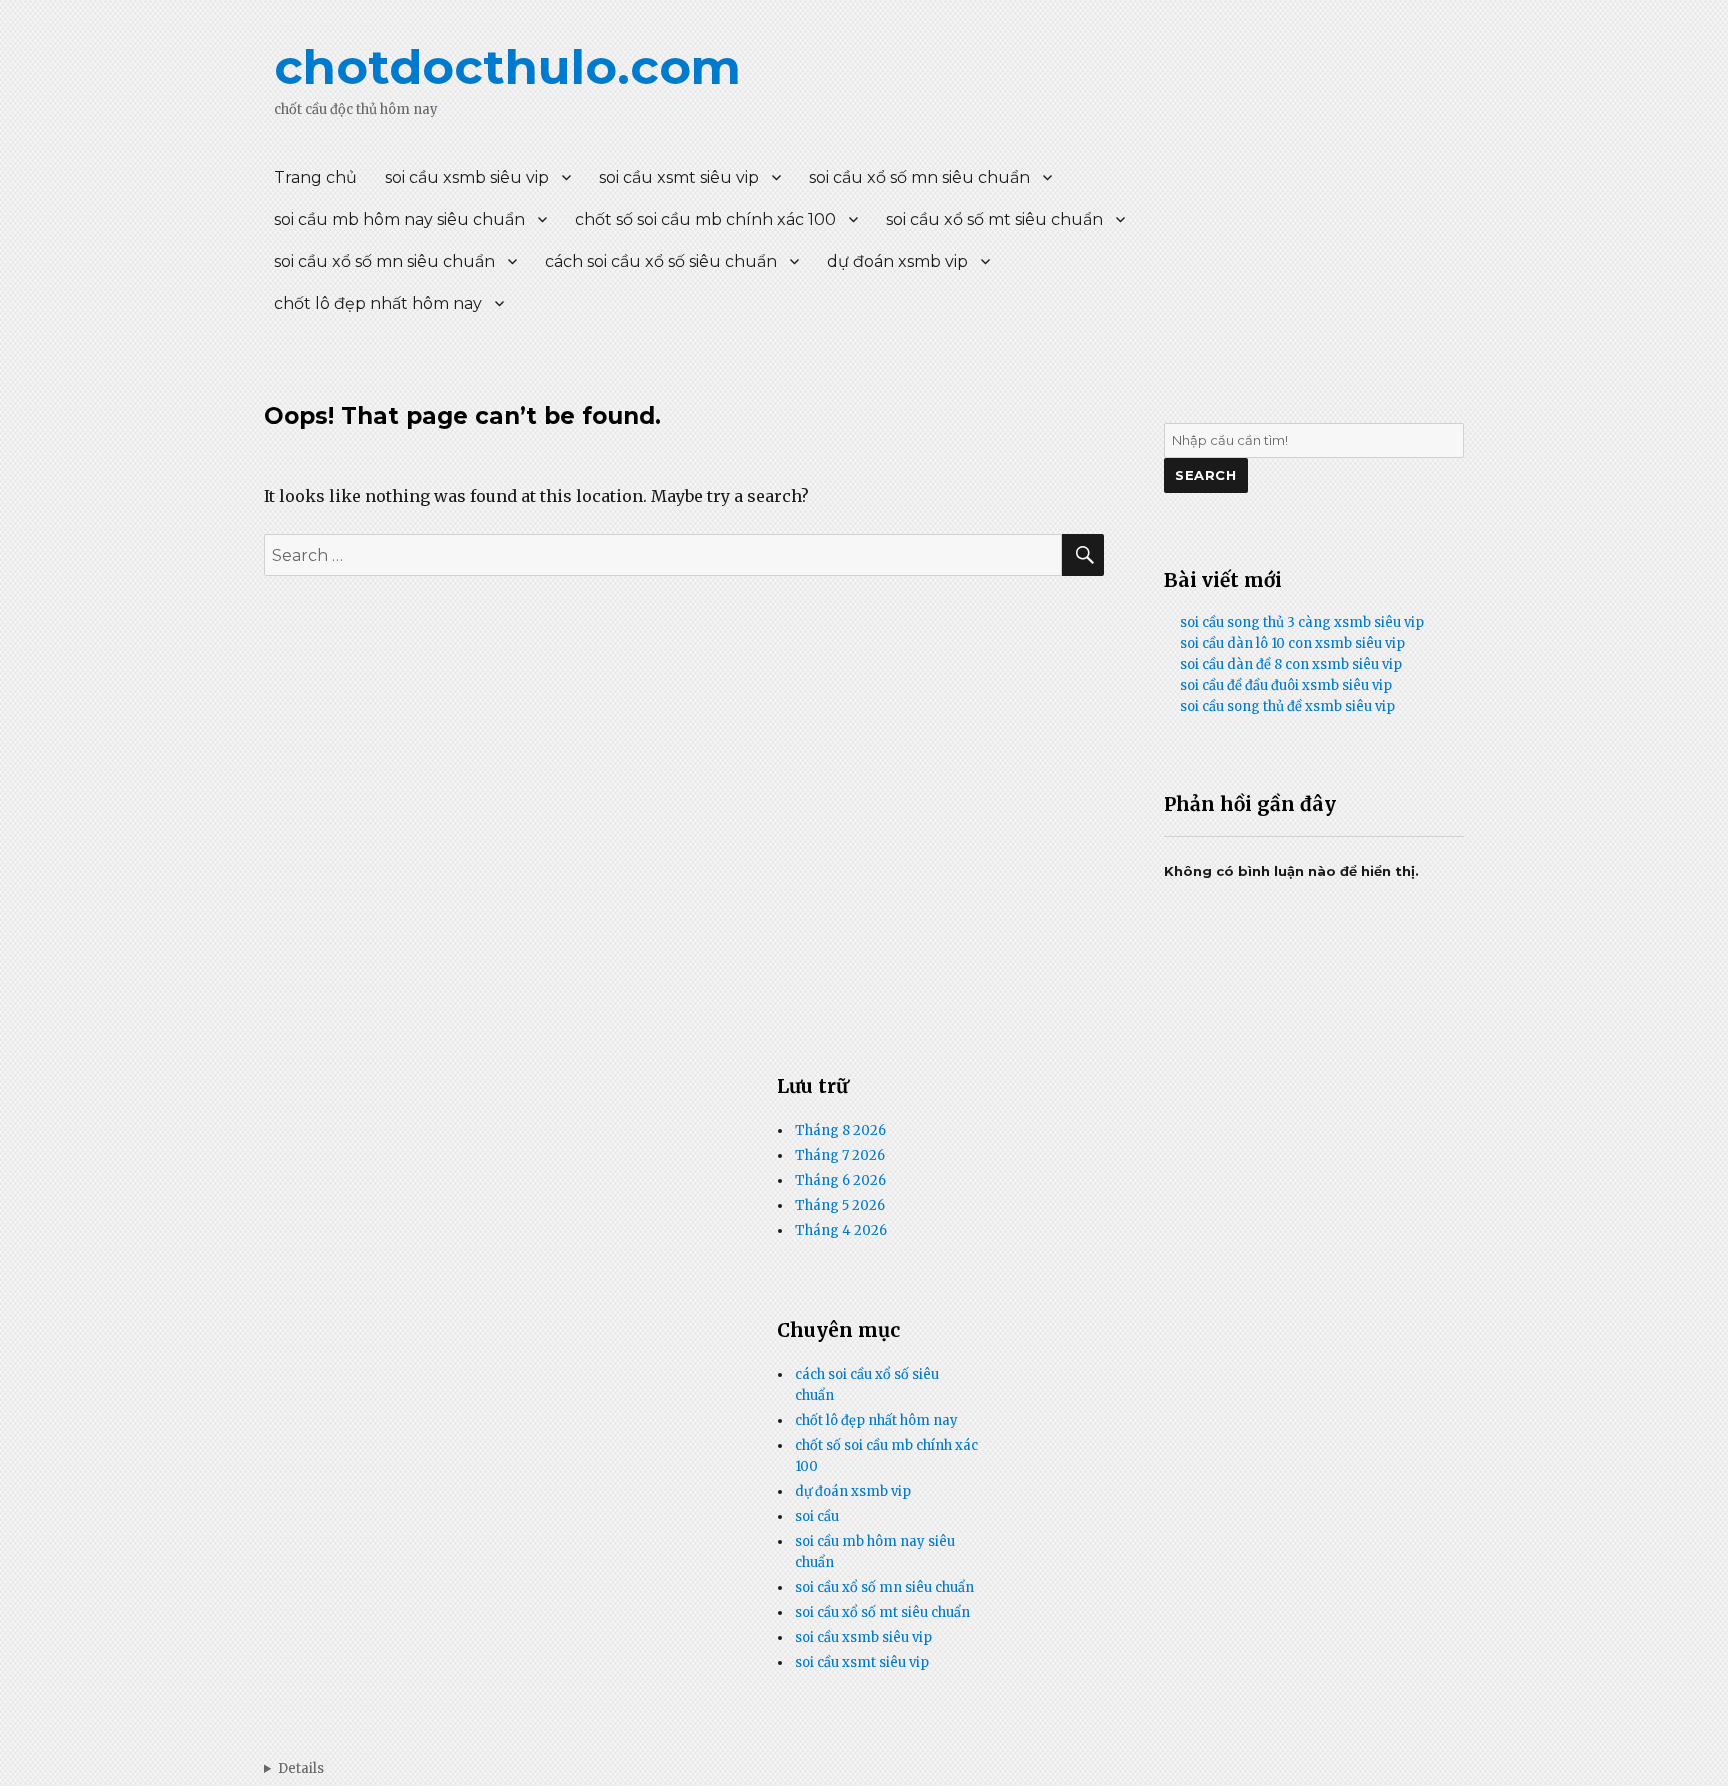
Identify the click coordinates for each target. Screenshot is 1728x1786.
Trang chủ (315, 177)
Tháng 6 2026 (840, 1180)
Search (1206, 475)
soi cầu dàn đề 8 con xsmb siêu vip (1291, 664)
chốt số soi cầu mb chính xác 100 (705, 219)
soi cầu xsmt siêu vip (679, 177)
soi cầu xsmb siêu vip (467, 177)
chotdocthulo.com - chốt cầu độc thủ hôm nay (294, 1768)
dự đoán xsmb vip (897, 261)
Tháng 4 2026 (841, 1230)
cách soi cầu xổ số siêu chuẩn (661, 261)
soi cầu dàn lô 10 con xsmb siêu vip (1292, 643)
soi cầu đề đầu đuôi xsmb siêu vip (1286, 685)
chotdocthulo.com (507, 67)
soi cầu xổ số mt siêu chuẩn (994, 219)
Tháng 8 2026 (840, 1130)
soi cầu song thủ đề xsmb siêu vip (1287, 706)
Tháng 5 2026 (840, 1205)
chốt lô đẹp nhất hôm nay (378, 303)
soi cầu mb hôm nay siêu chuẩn (399, 219)
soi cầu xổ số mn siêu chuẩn (919, 177)
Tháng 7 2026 (840, 1155)
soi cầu (817, 1516)
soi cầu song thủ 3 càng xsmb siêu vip (1302, 622)
